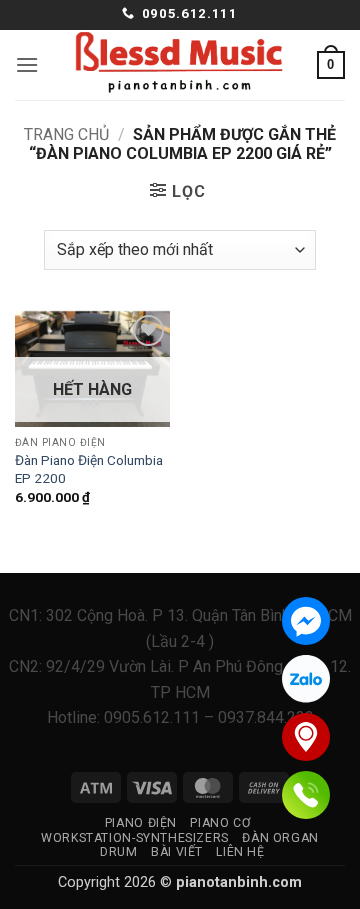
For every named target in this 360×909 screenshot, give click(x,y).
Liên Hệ (240, 852)
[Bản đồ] (306, 737)
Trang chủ (66, 134)
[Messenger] (306, 621)
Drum (118, 852)
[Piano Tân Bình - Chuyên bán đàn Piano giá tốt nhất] (180, 65)
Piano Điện (141, 823)
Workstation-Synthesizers (135, 838)
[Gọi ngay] (306, 795)
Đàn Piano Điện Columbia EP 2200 (89, 469)
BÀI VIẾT (177, 852)
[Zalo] (306, 679)
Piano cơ (220, 823)
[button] (27, 64)
